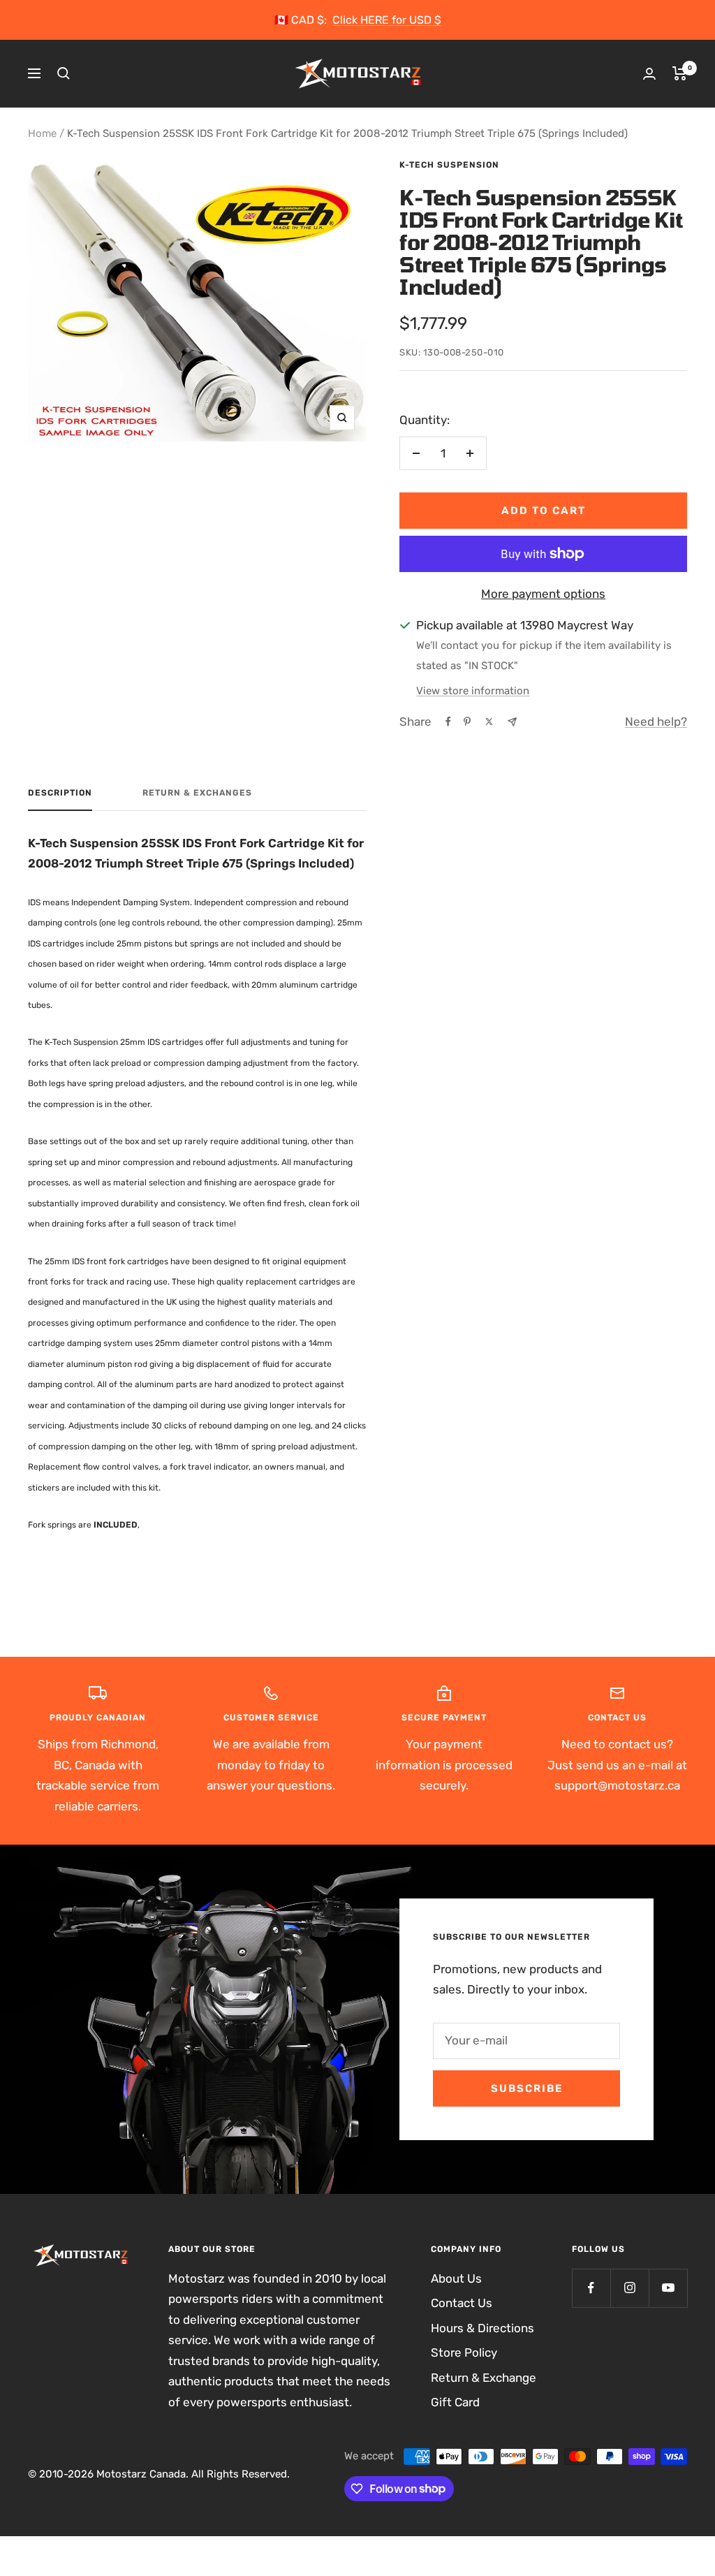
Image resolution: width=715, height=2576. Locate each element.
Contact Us (462, 2303)
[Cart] (680, 73)
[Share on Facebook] (448, 722)
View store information (473, 691)
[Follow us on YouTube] (668, 2288)
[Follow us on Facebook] (591, 2288)
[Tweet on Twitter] (489, 722)
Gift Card (455, 2402)
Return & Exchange (484, 2378)
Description (60, 793)
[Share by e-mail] (512, 722)
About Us (456, 2278)
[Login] (649, 74)
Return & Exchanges (197, 793)
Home (42, 133)
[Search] (64, 73)
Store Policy (464, 2352)
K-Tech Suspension (449, 165)
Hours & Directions (482, 2328)
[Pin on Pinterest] (467, 722)
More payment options (543, 594)
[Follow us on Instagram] (629, 2288)
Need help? (656, 722)
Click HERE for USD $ (387, 20)
